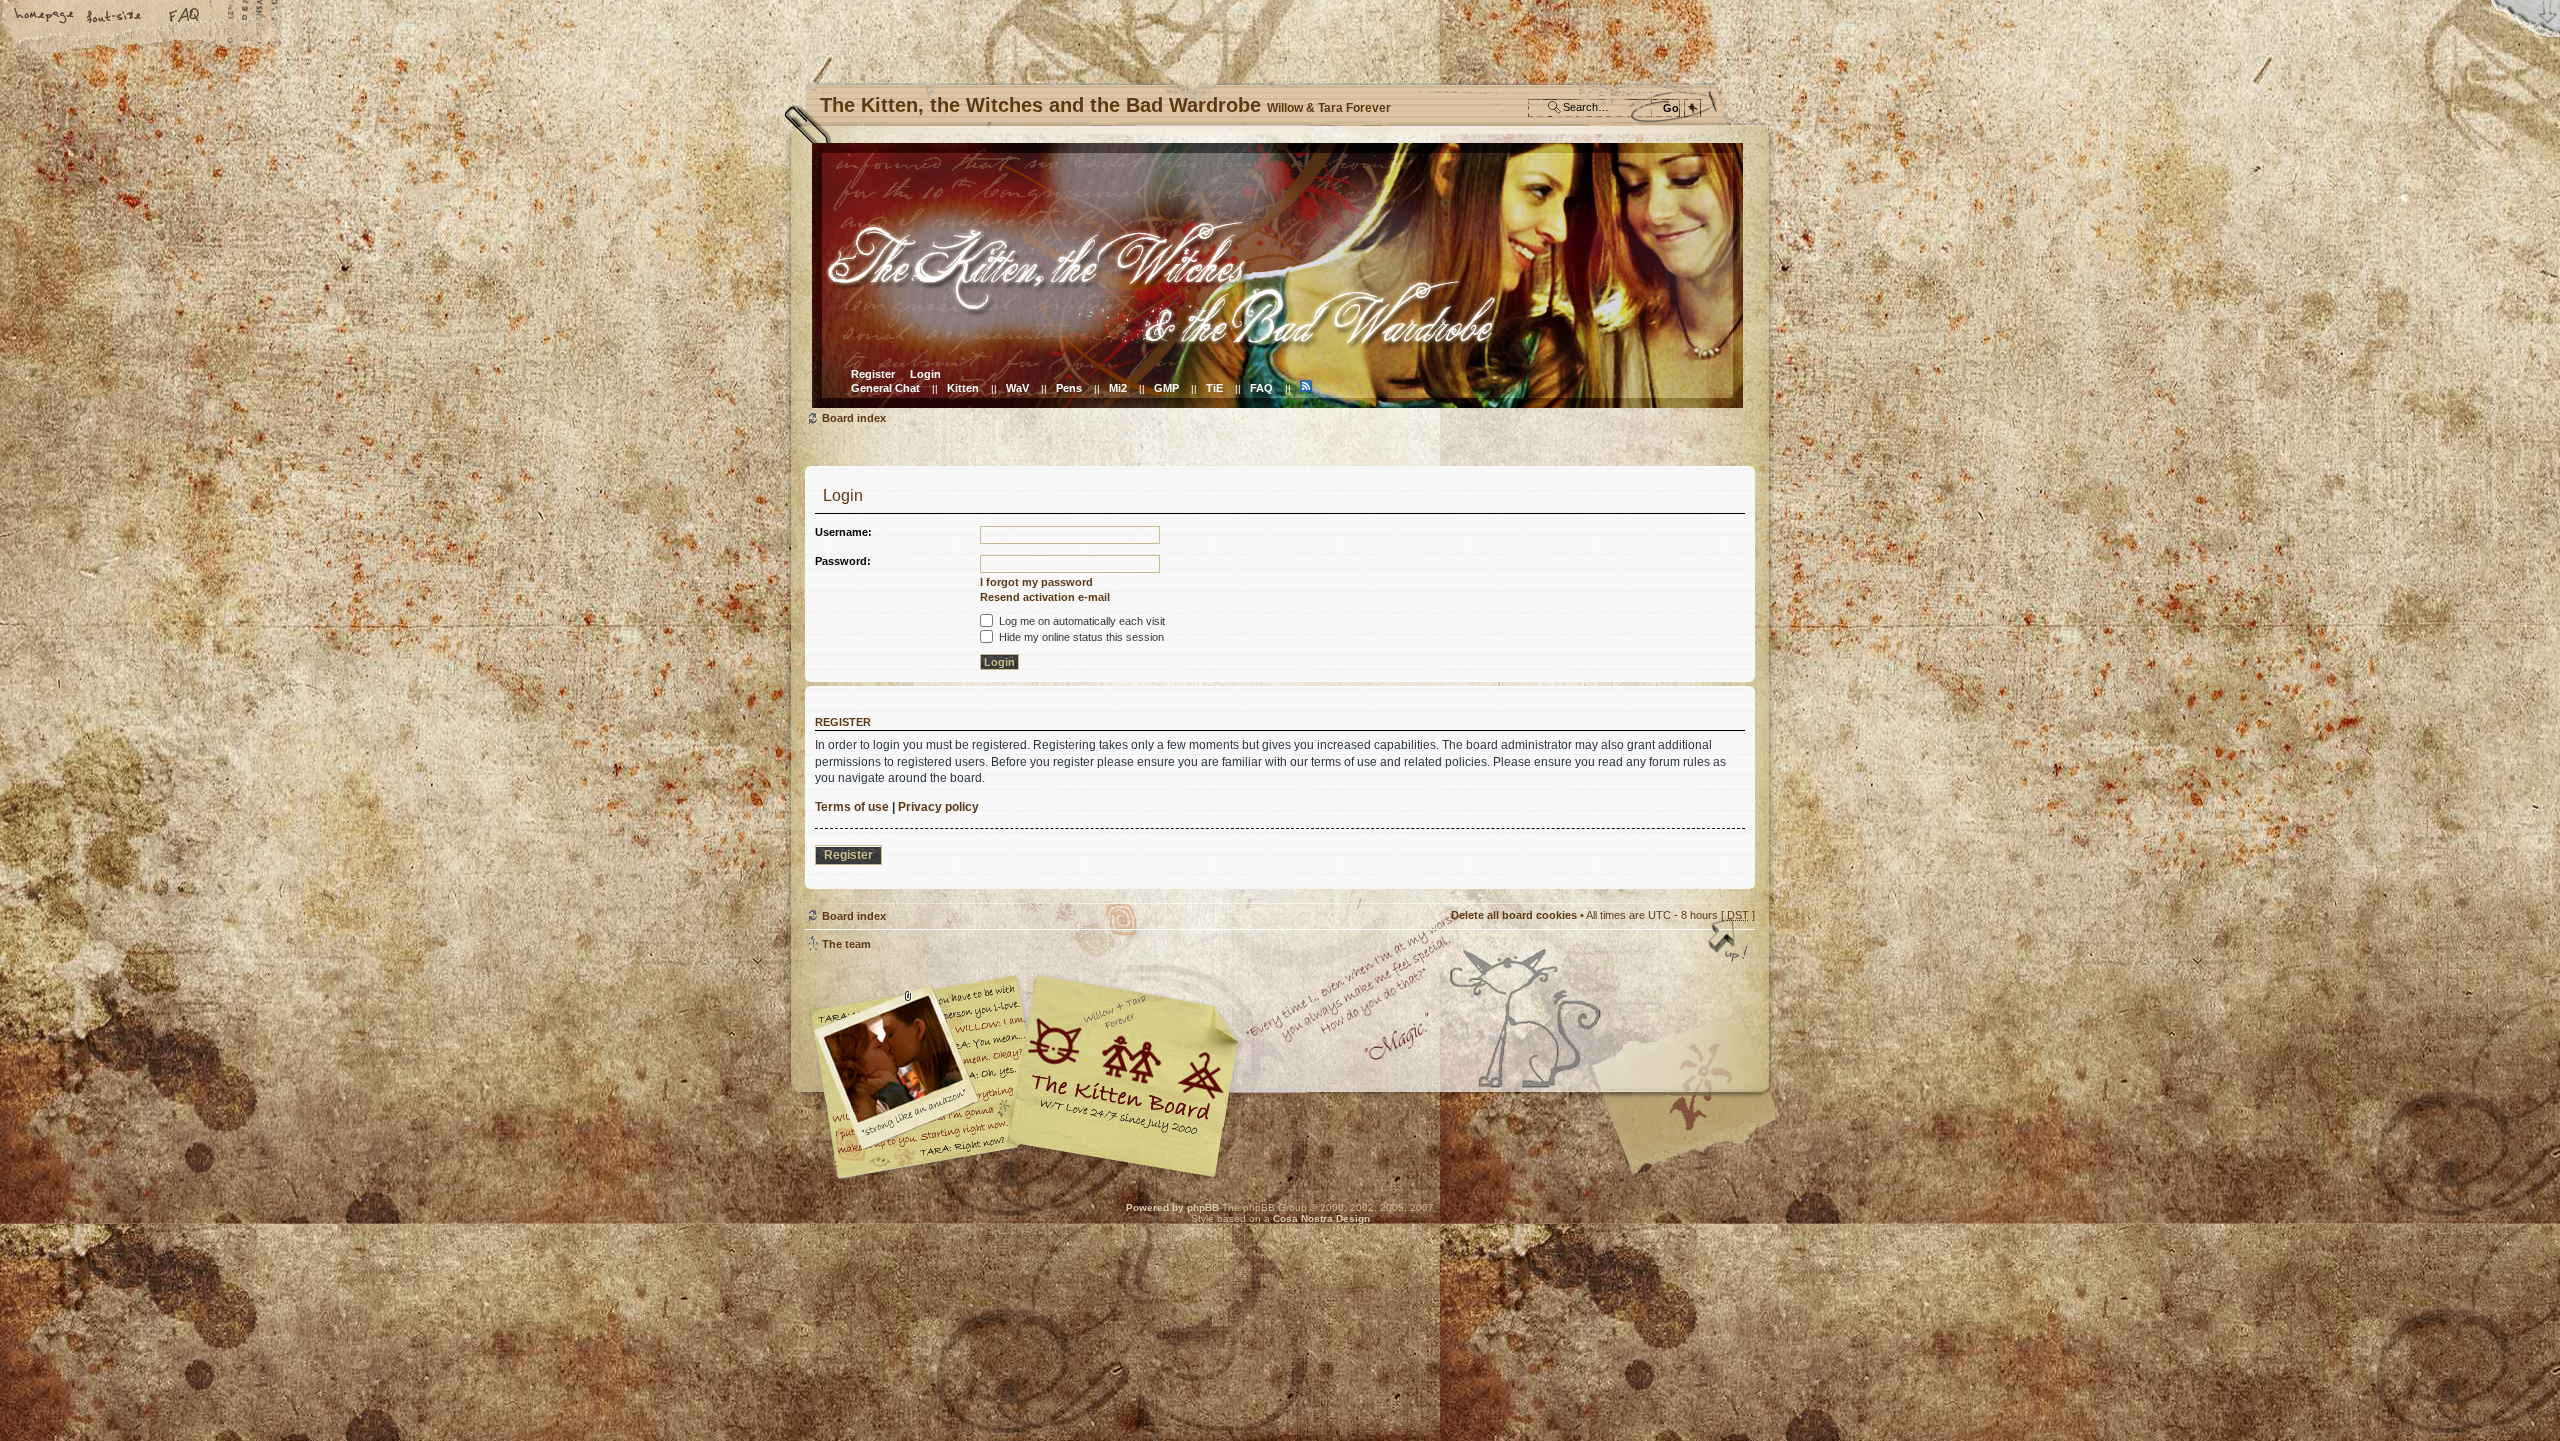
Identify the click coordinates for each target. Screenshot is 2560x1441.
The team (846, 944)
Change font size (115, 17)
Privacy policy (938, 807)
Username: (843, 532)
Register (873, 374)
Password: (843, 561)
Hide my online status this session (1080, 637)
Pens (1069, 388)
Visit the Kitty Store (1695, 1120)
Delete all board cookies (1514, 915)
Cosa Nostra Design (1321, 1218)
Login (925, 374)
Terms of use (852, 807)
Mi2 (1118, 388)
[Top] (1730, 942)
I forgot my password (1036, 582)
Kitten (963, 388)
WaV (1017, 388)
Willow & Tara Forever (1125, 1069)
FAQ (185, 17)
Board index (1277, 275)
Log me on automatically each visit (1080, 621)
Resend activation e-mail (1045, 597)
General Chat (885, 388)
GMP (1166, 388)
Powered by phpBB (1172, 1207)
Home (45, 17)
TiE (1214, 388)
